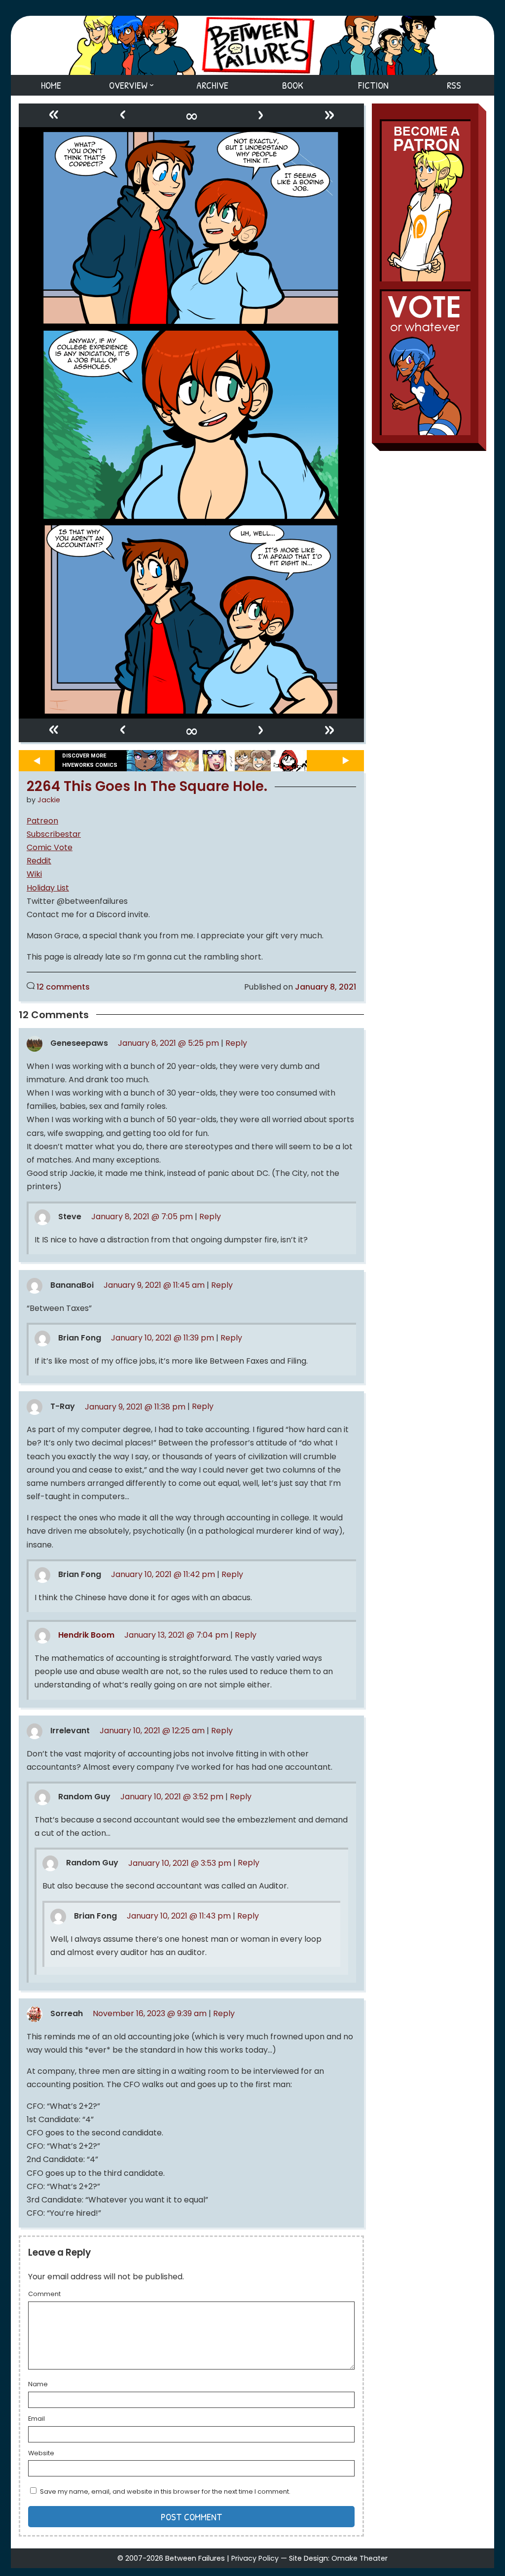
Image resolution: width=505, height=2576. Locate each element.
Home (51, 85)
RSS (454, 85)
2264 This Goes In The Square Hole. (147, 787)
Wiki (34, 874)
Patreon (42, 821)
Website (41, 2454)
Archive (212, 85)
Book (293, 85)
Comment (44, 2295)
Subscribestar (54, 834)
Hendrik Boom (86, 1635)
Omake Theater (360, 2558)
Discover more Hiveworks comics (90, 760)
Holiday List (48, 888)
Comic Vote (50, 847)
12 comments (63, 987)
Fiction (373, 85)
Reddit (39, 861)
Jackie (49, 800)
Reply (236, 1043)
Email (36, 2419)
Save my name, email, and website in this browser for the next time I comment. (165, 2491)
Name (38, 2385)
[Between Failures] (252, 45)
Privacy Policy (255, 2558)
